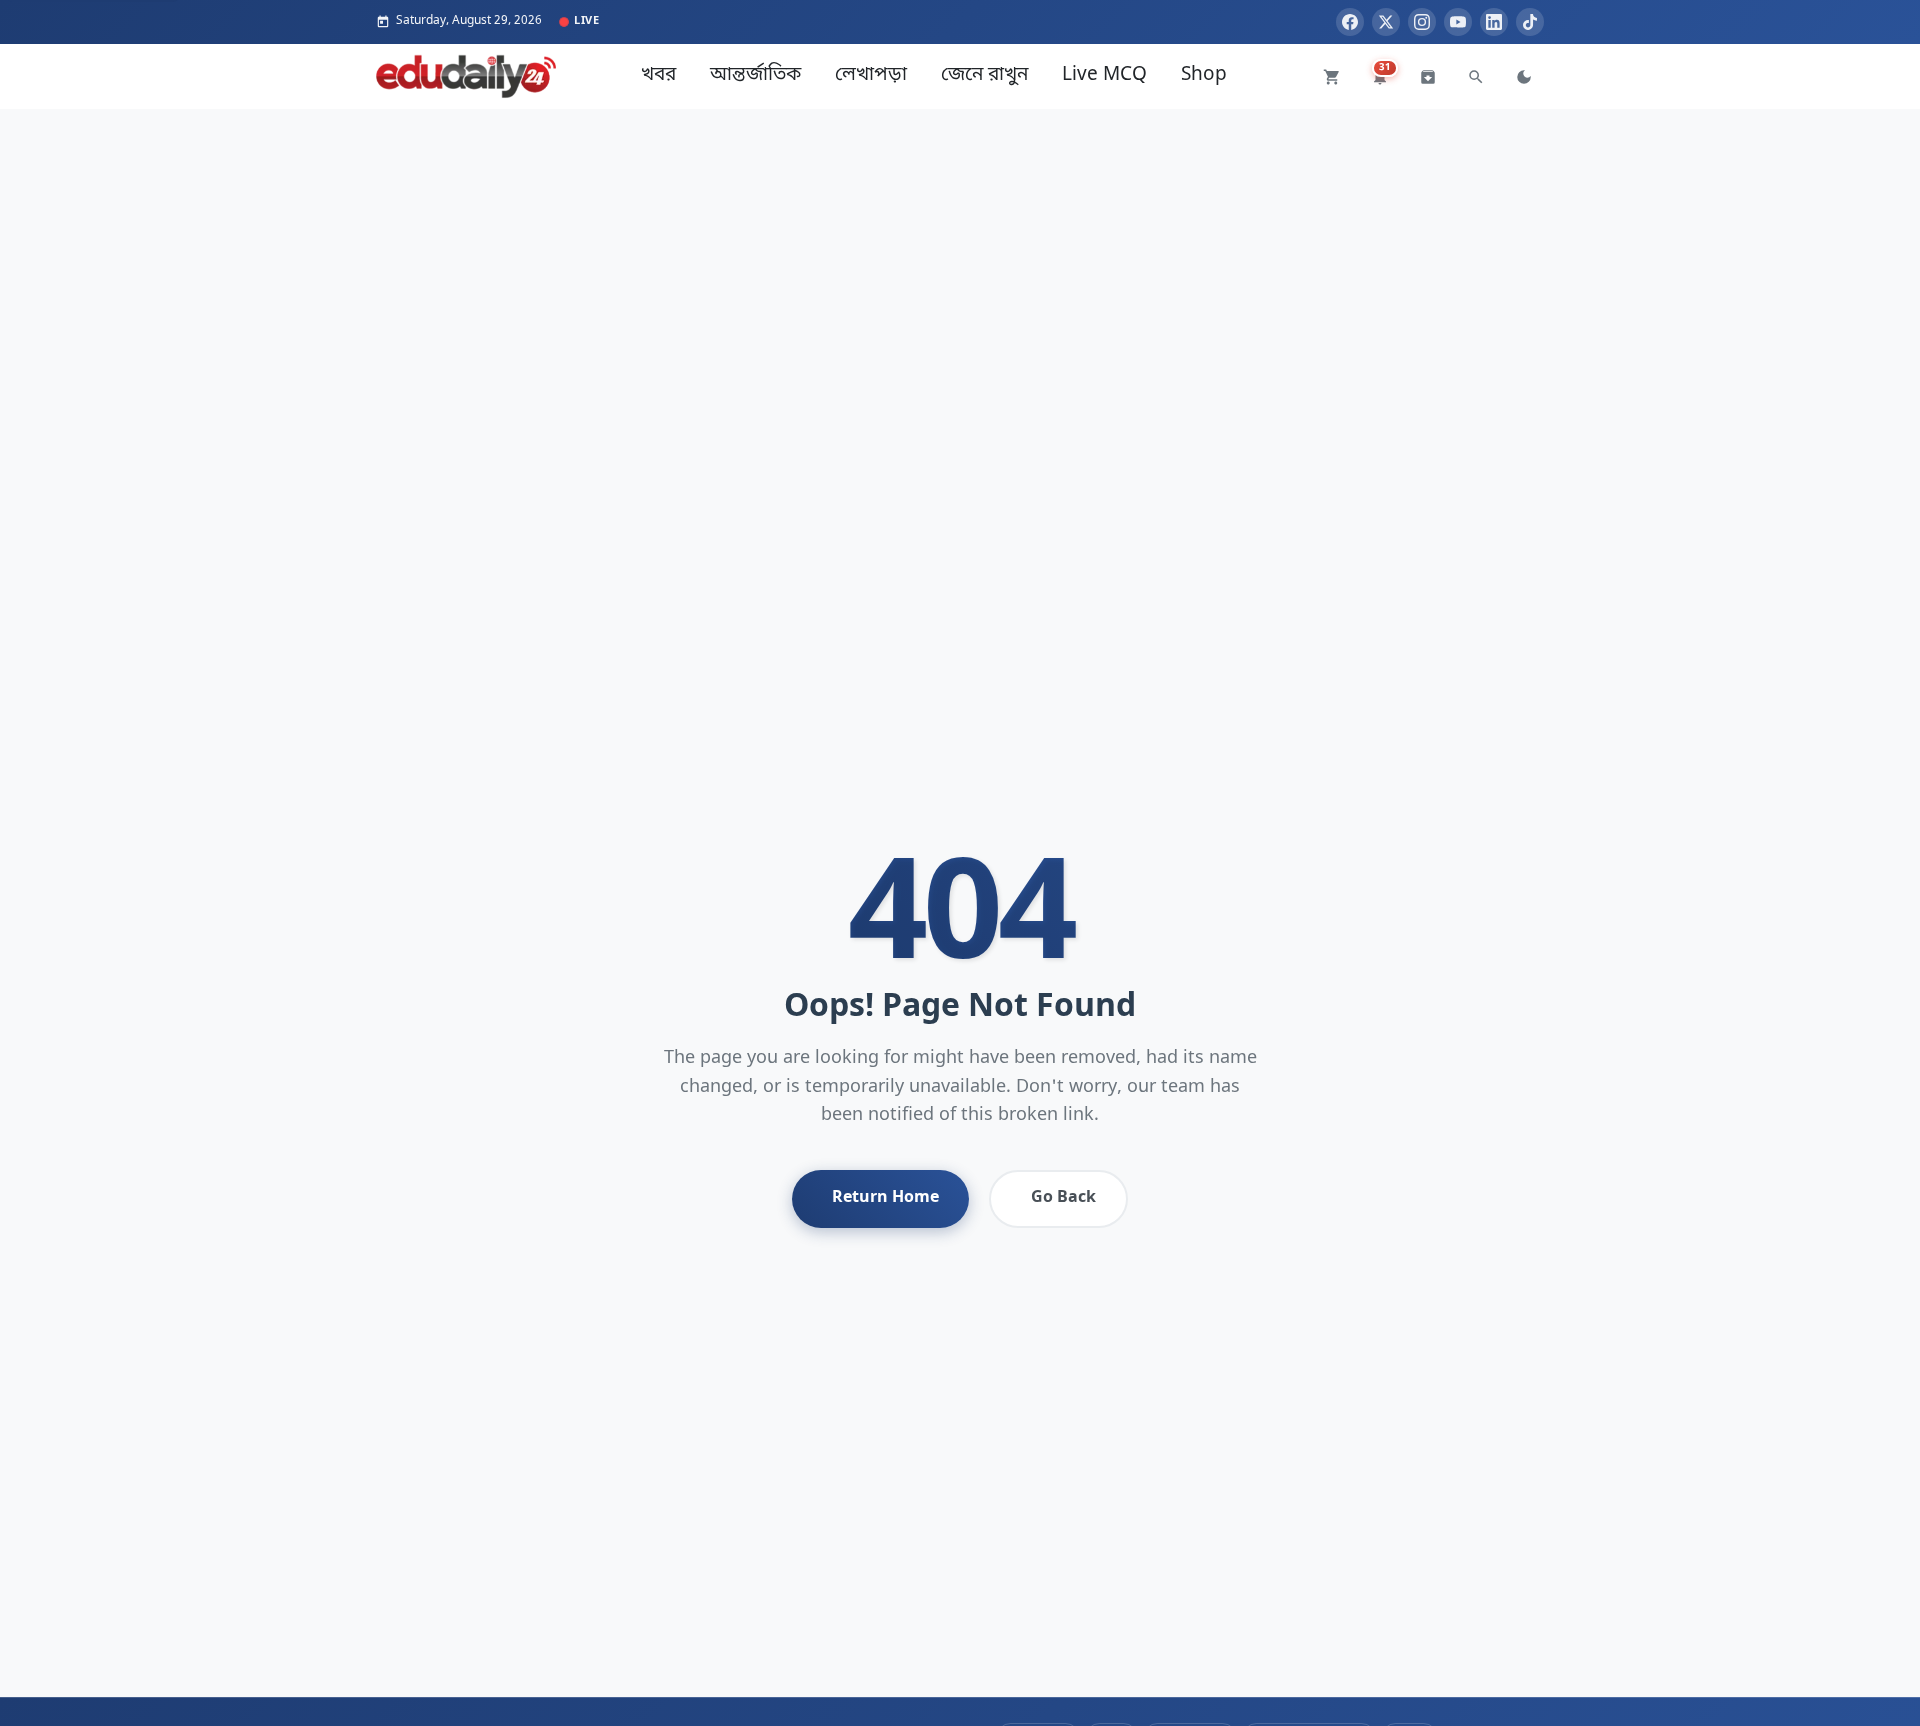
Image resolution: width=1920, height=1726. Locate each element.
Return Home (885, 1198)
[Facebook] (1350, 22)
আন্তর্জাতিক (755, 75)
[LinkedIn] (1494, 22)
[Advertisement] (960, 249)
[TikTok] (1530, 22)
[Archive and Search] (1428, 77)
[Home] (466, 76)
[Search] (1476, 77)
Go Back (1063, 1198)
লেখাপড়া (871, 75)
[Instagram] (1422, 22)
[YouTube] (1458, 22)
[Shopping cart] (1332, 77)
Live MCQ (1104, 75)
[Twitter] (1386, 22)
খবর (658, 75)
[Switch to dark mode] (1524, 77)
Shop (1204, 75)
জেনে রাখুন (984, 75)
